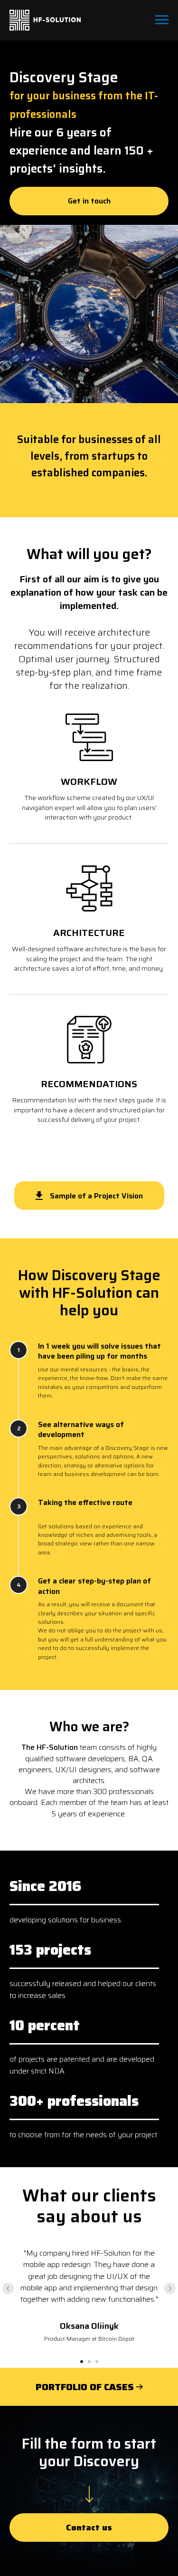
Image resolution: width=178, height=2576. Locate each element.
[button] (89, 201)
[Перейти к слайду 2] (89, 2362)
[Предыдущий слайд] (8, 2288)
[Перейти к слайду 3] (97, 2362)
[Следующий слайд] (170, 2288)
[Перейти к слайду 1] (82, 2362)
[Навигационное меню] (162, 20)
